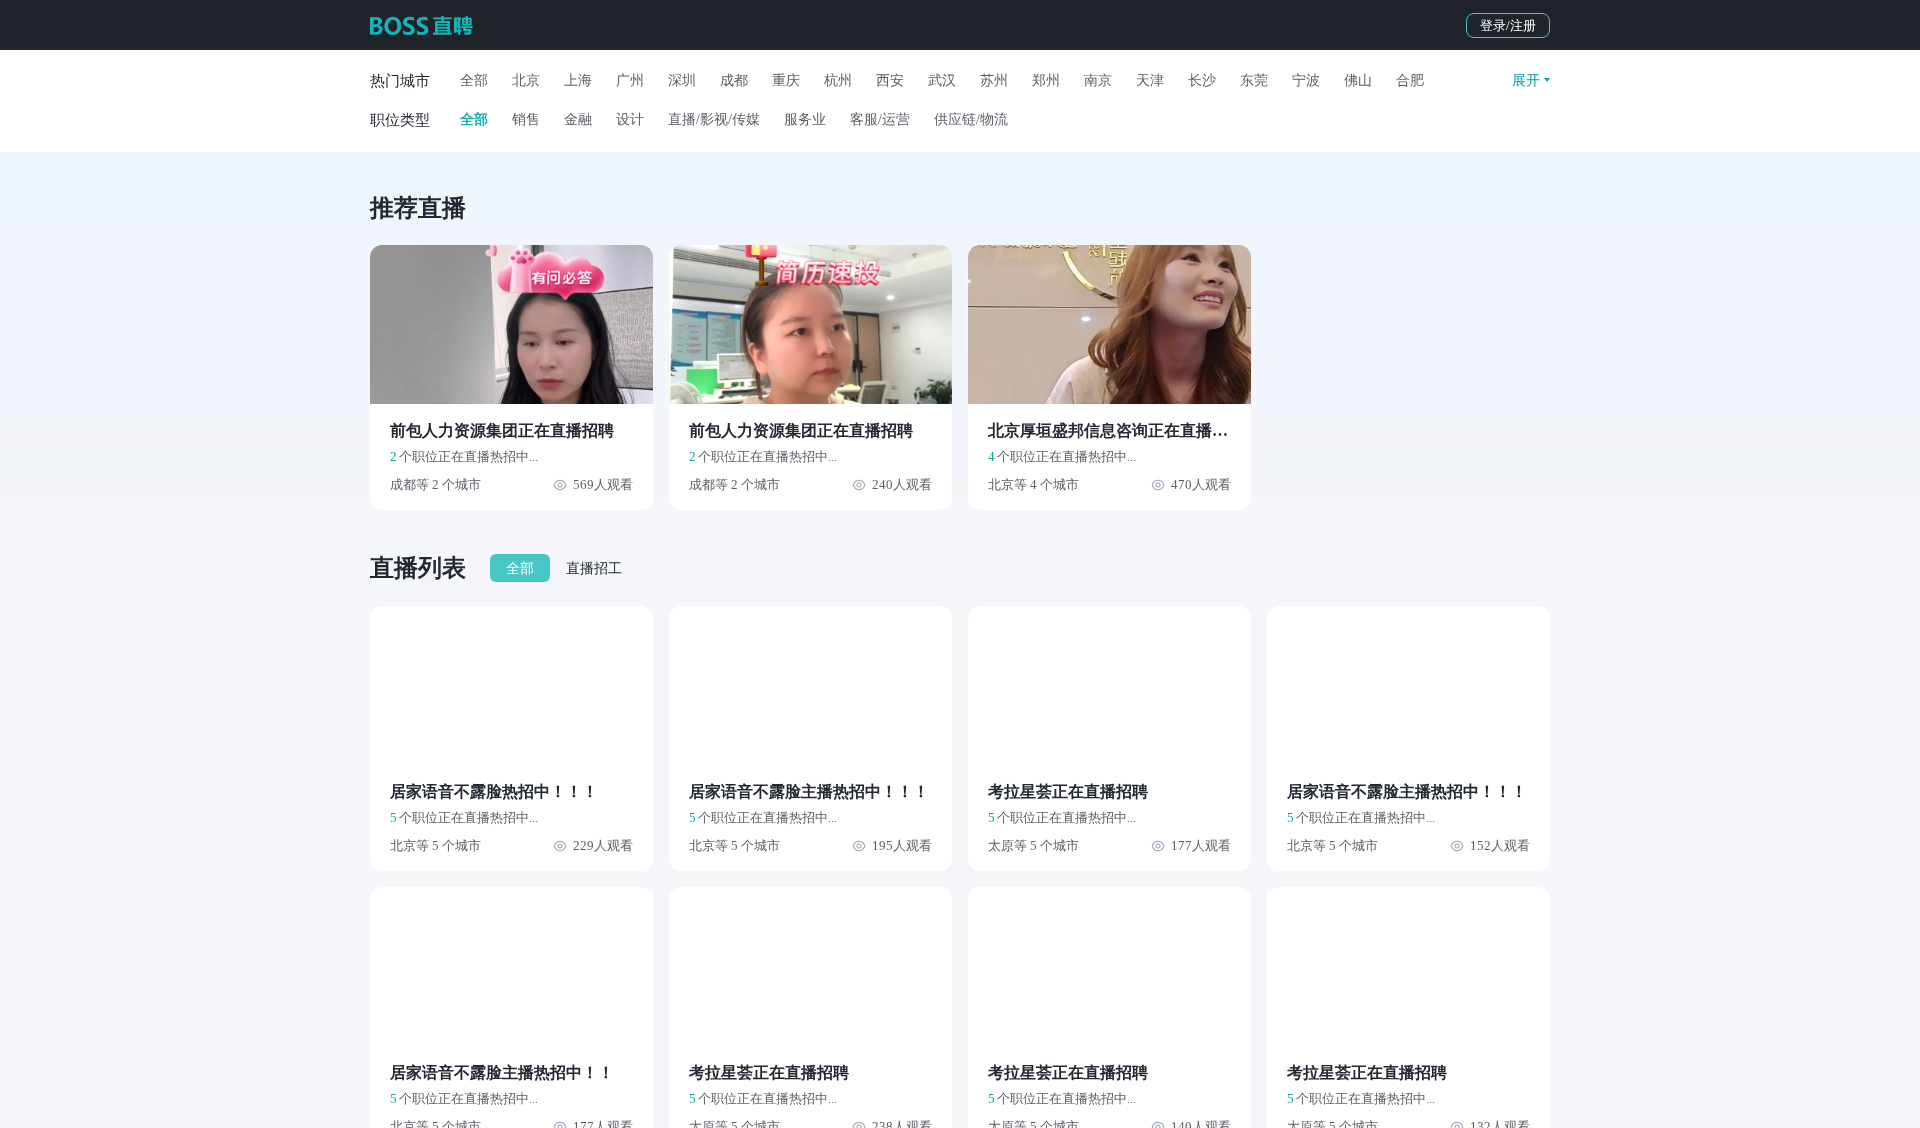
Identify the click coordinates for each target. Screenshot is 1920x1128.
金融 (578, 119)
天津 (1150, 80)
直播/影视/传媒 (714, 119)
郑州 (1046, 80)
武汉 (942, 80)
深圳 (682, 80)
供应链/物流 (971, 119)
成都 (734, 80)
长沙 (1202, 80)
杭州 (838, 80)
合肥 (1410, 80)
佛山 (1358, 80)
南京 (1098, 80)
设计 (630, 119)
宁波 (1306, 80)
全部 (474, 80)
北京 (526, 80)
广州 (630, 80)
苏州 (994, 80)
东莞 (1254, 80)
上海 (578, 80)
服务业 (805, 119)
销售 (526, 119)
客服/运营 (880, 119)
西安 (890, 80)
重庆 (786, 80)
